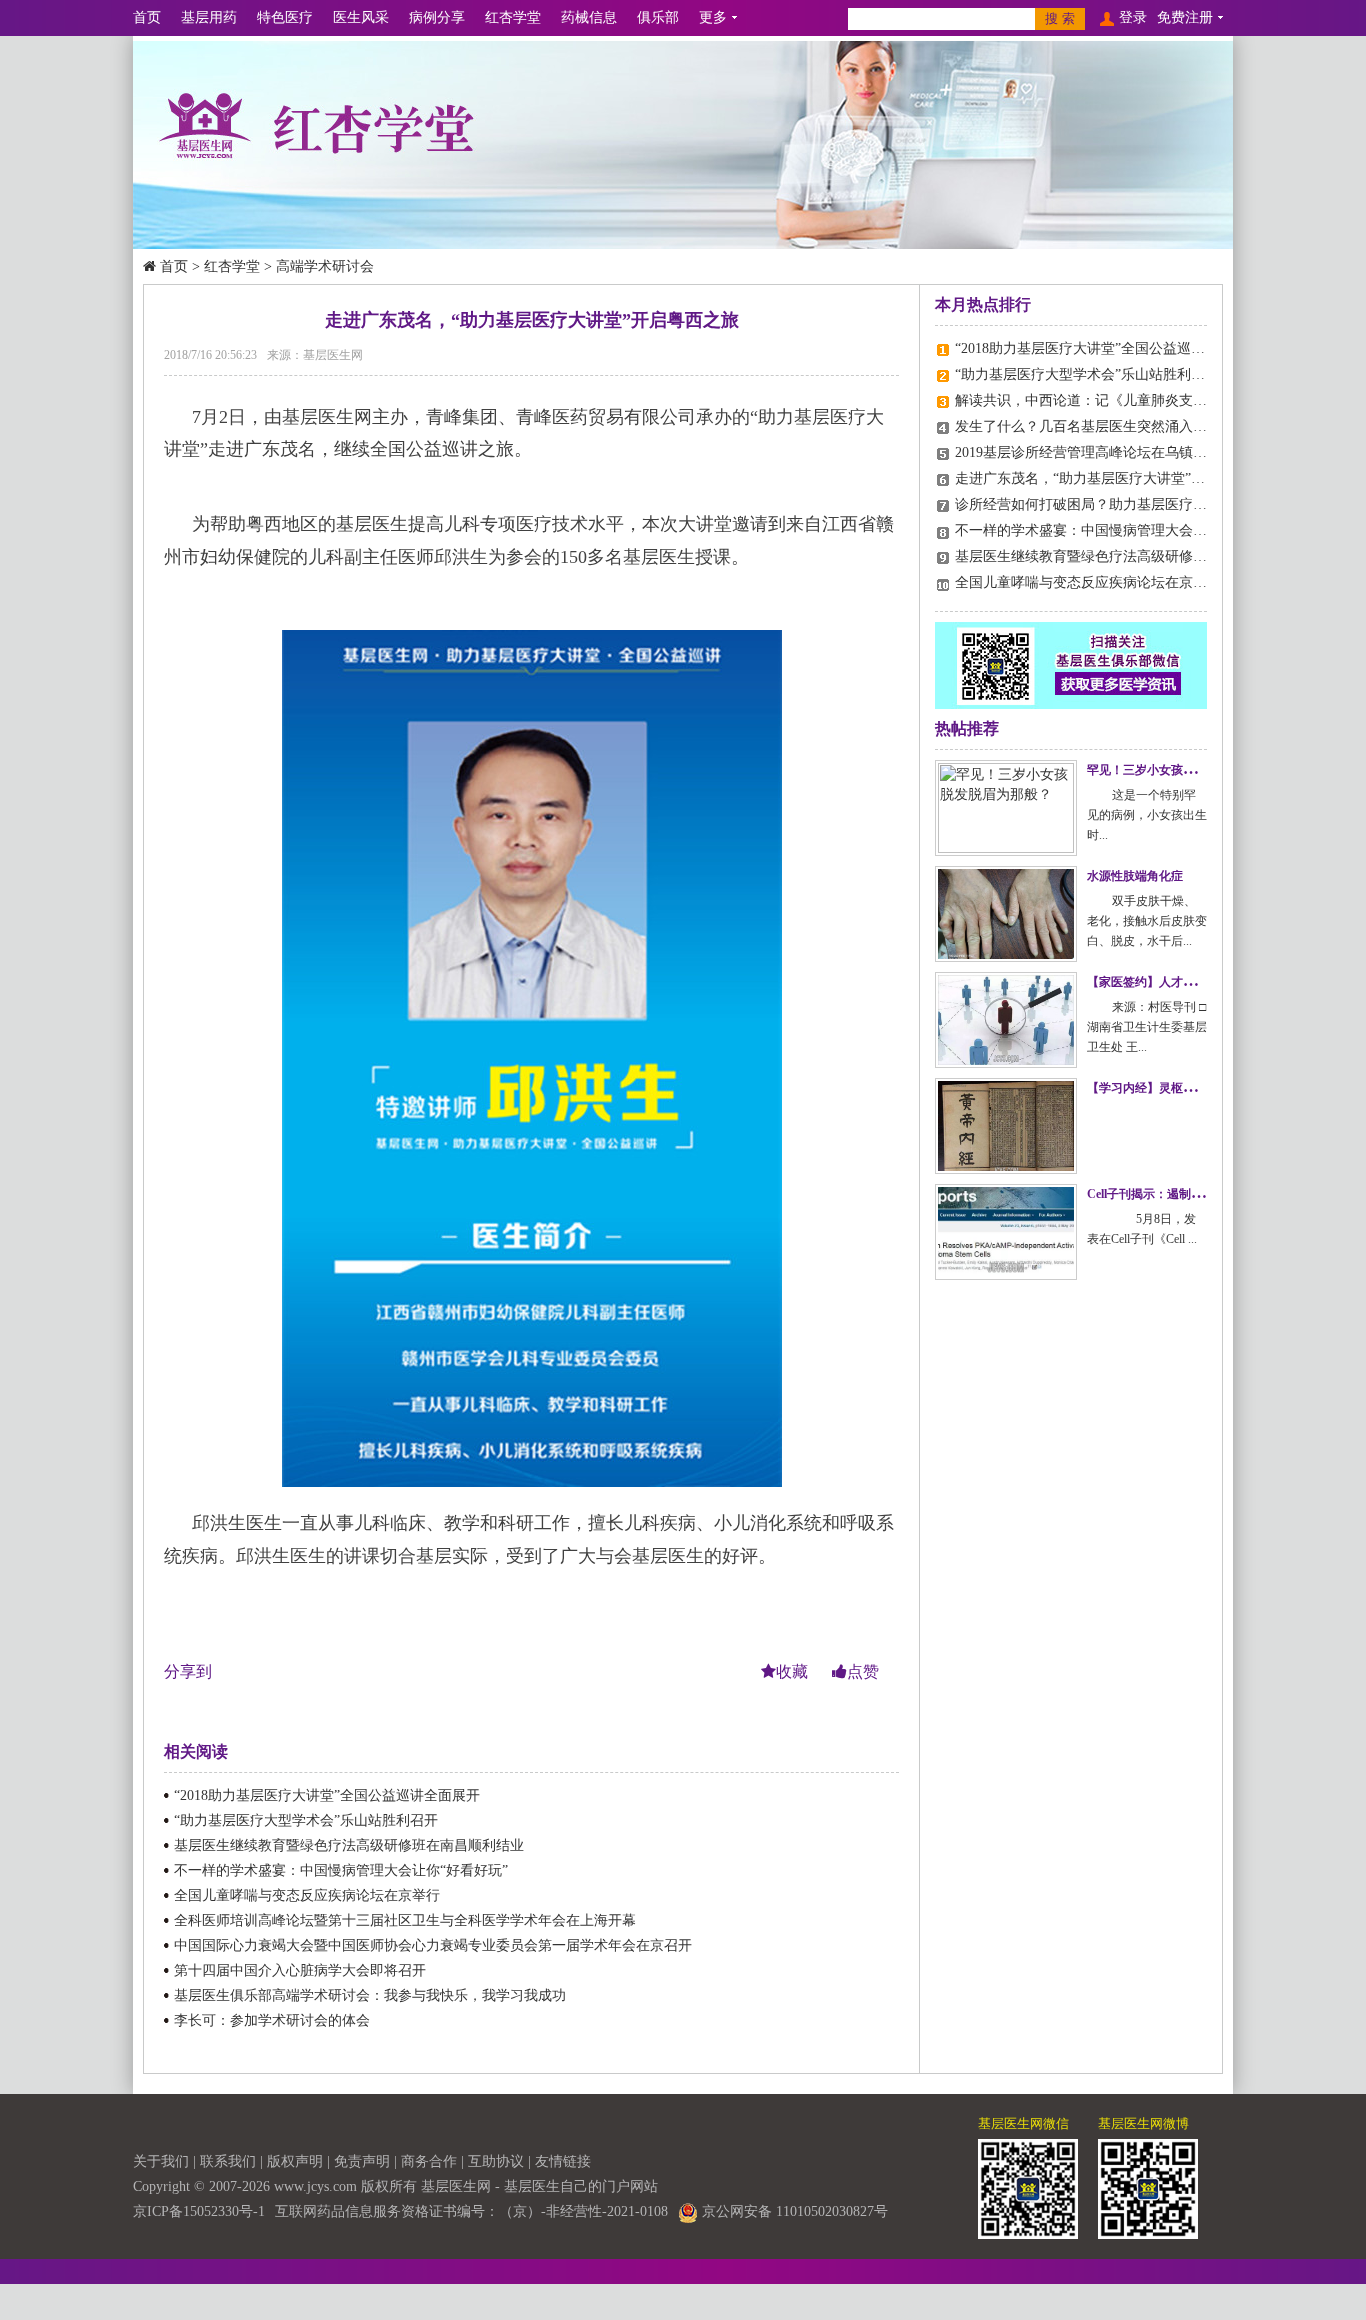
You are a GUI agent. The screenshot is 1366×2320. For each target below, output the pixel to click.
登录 (1133, 17)
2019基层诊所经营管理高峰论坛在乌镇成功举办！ (1109, 452)
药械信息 (589, 17)
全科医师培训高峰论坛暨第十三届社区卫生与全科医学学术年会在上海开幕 (405, 1920)
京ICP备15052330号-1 (199, 2211)
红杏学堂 (513, 17)
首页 (147, 17)
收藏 (794, 1671)
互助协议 (496, 2161)
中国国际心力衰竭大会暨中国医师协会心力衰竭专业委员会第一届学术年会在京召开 (433, 1945)
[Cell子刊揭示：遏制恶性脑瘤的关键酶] (1006, 1232)
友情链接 (563, 2161)
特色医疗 (285, 17)
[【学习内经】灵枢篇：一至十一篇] (1006, 1126)
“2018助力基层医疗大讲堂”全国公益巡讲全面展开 (327, 1795)
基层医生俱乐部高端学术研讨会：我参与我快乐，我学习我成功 (370, 1995)
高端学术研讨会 (325, 266)
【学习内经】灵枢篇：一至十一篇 (1177, 1088)
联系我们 (228, 2161)
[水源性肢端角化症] (1006, 914)
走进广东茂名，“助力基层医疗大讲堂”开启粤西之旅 (1115, 478)
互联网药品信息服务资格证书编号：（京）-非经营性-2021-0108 (471, 2211)
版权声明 (295, 2161)
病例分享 (437, 17)
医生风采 (361, 17)
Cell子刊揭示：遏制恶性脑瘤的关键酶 (1187, 1194)
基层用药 (209, 17)
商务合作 (429, 2161)
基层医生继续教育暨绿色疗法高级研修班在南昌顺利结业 (349, 1845)
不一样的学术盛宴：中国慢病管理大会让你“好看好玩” (341, 1870)
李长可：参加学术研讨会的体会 (272, 2020)
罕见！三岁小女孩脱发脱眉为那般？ (1183, 770)
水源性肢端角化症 (1135, 876)
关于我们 (161, 2161)
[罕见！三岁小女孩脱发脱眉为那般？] (1006, 808)
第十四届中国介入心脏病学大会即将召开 (300, 1970)
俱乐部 (658, 17)
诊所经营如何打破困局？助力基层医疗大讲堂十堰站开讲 (1130, 504)
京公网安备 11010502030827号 (793, 2211)
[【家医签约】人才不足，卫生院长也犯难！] (1006, 1020)
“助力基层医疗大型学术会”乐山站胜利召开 (306, 1820)
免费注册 (1185, 17)
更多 (713, 17)
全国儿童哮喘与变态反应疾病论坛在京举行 (307, 1895)
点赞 (863, 1671)
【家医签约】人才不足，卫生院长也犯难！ (1201, 982)
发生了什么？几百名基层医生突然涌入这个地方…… (1116, 426)
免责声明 (362, 2161)
